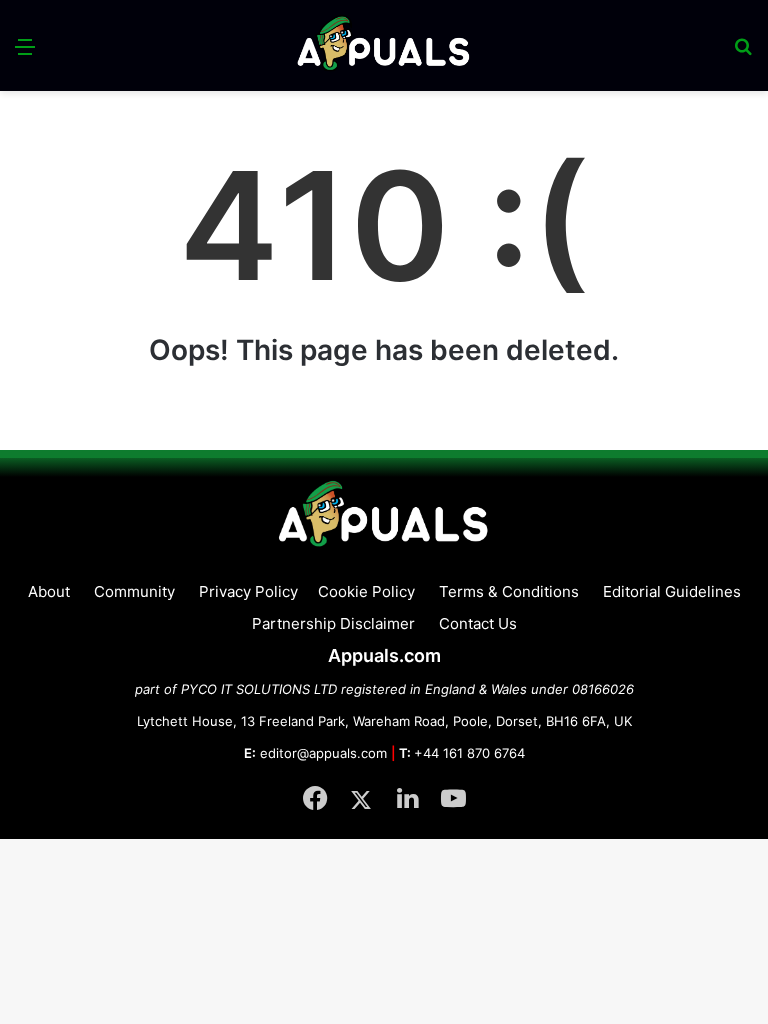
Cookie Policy (366, 591)
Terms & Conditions (509, 591)
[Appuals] (384, 45)
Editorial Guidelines (672, 591)
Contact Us (478, 623)
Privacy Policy (248, 591)
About (49, 591)
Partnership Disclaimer (333, 623)
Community (134, 591)
